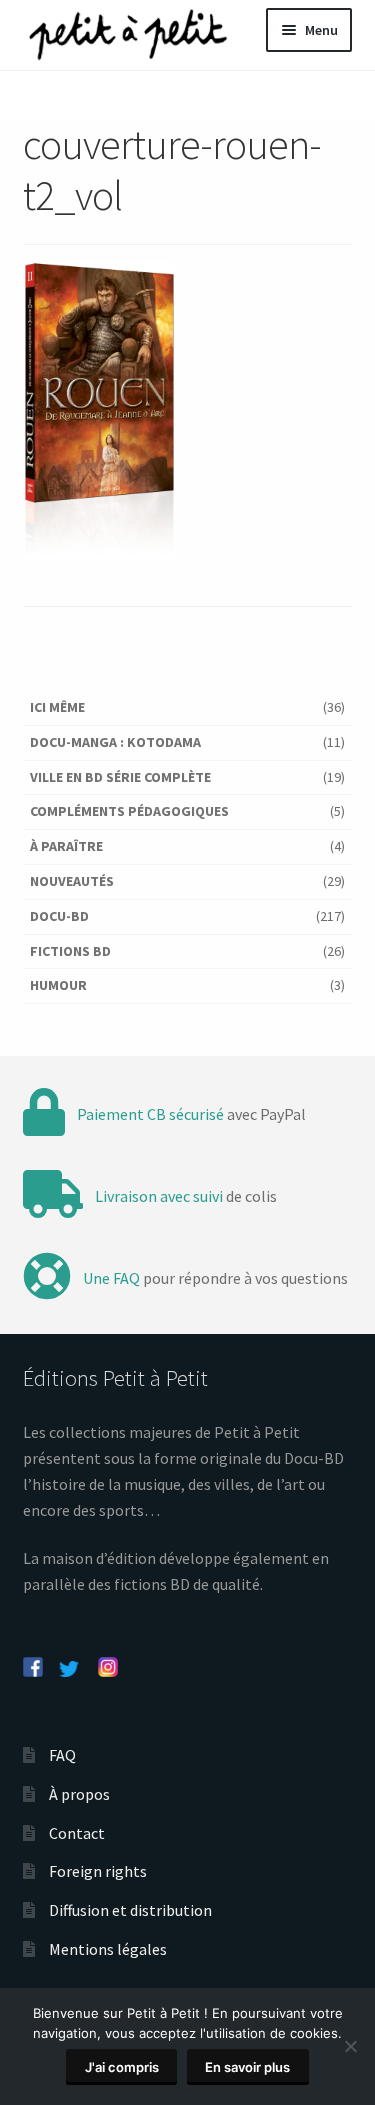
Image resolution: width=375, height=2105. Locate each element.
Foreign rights (98, 1871)
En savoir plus (247, 2067)
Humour (58, 985)
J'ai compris (122, 2067)
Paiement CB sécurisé (150, 1114)
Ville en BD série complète (120, 777)
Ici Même (57, 707)
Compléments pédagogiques (129, 811)
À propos (79, 1794)
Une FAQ (111, 1278)
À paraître (66, 846)
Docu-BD (59, 916)
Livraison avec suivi (159, 1196)
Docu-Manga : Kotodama (115, 742)
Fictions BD (70, 951)
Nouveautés (72, 881)
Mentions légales (108, 1949)
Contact (77, 1833)
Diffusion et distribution (130, 1910)
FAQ (62, 1755)
